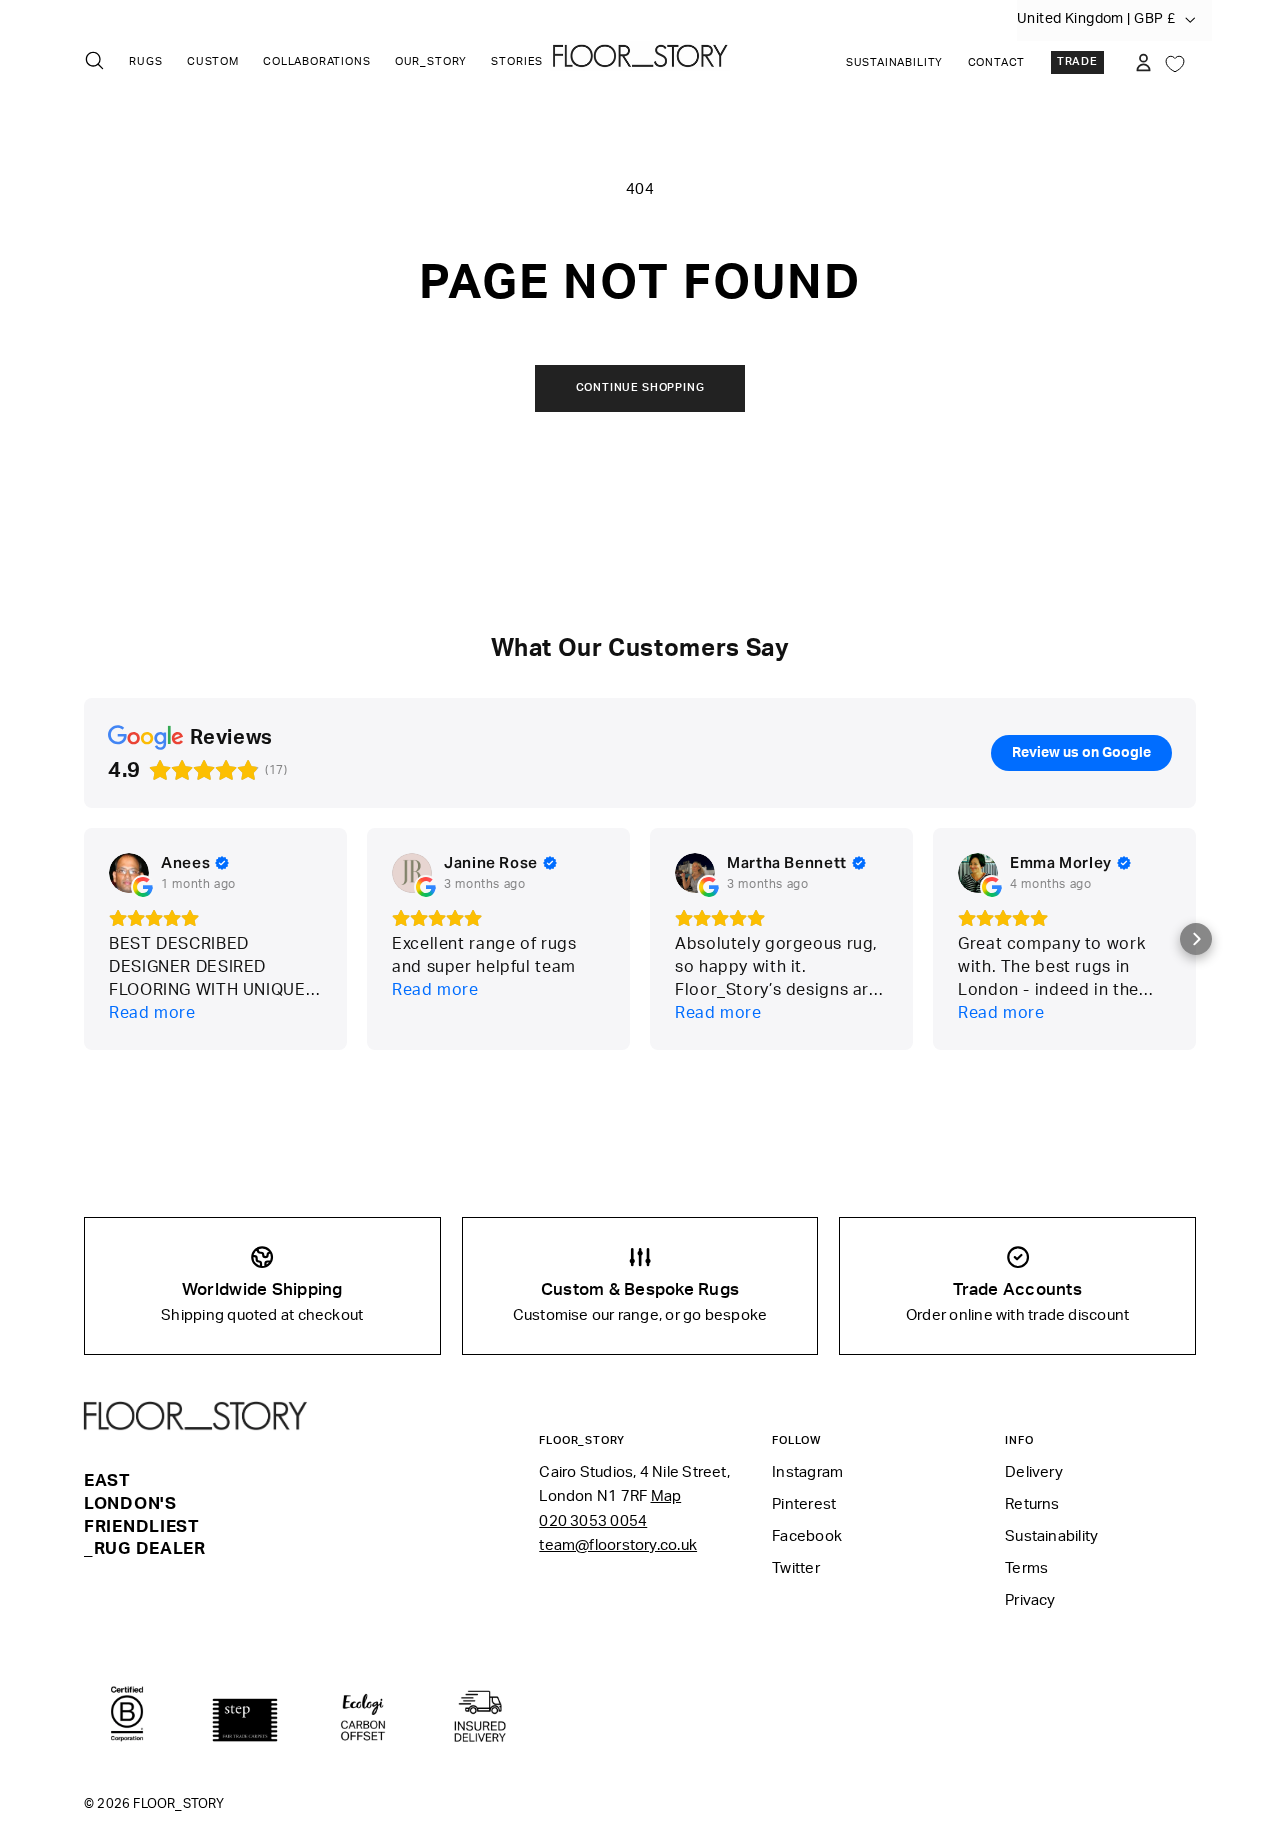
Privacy (1030, 1600)
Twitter (796, 1568)
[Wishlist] (1175, 62)
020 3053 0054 (593, 1521)
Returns (1032, 1504)
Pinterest (804, 1504)
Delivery (1034, 1472)
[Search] (94, 60)
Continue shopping (640, 388)
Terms (1026, 1568)
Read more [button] (152, 1013)
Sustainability (894, 63)
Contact (997, 63)
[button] (1196, 939)
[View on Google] (129, 873)
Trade (1077, 62)
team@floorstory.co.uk (618, 1545)
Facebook (807, 1536)
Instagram (807, 1472)
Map (666, 1496)
